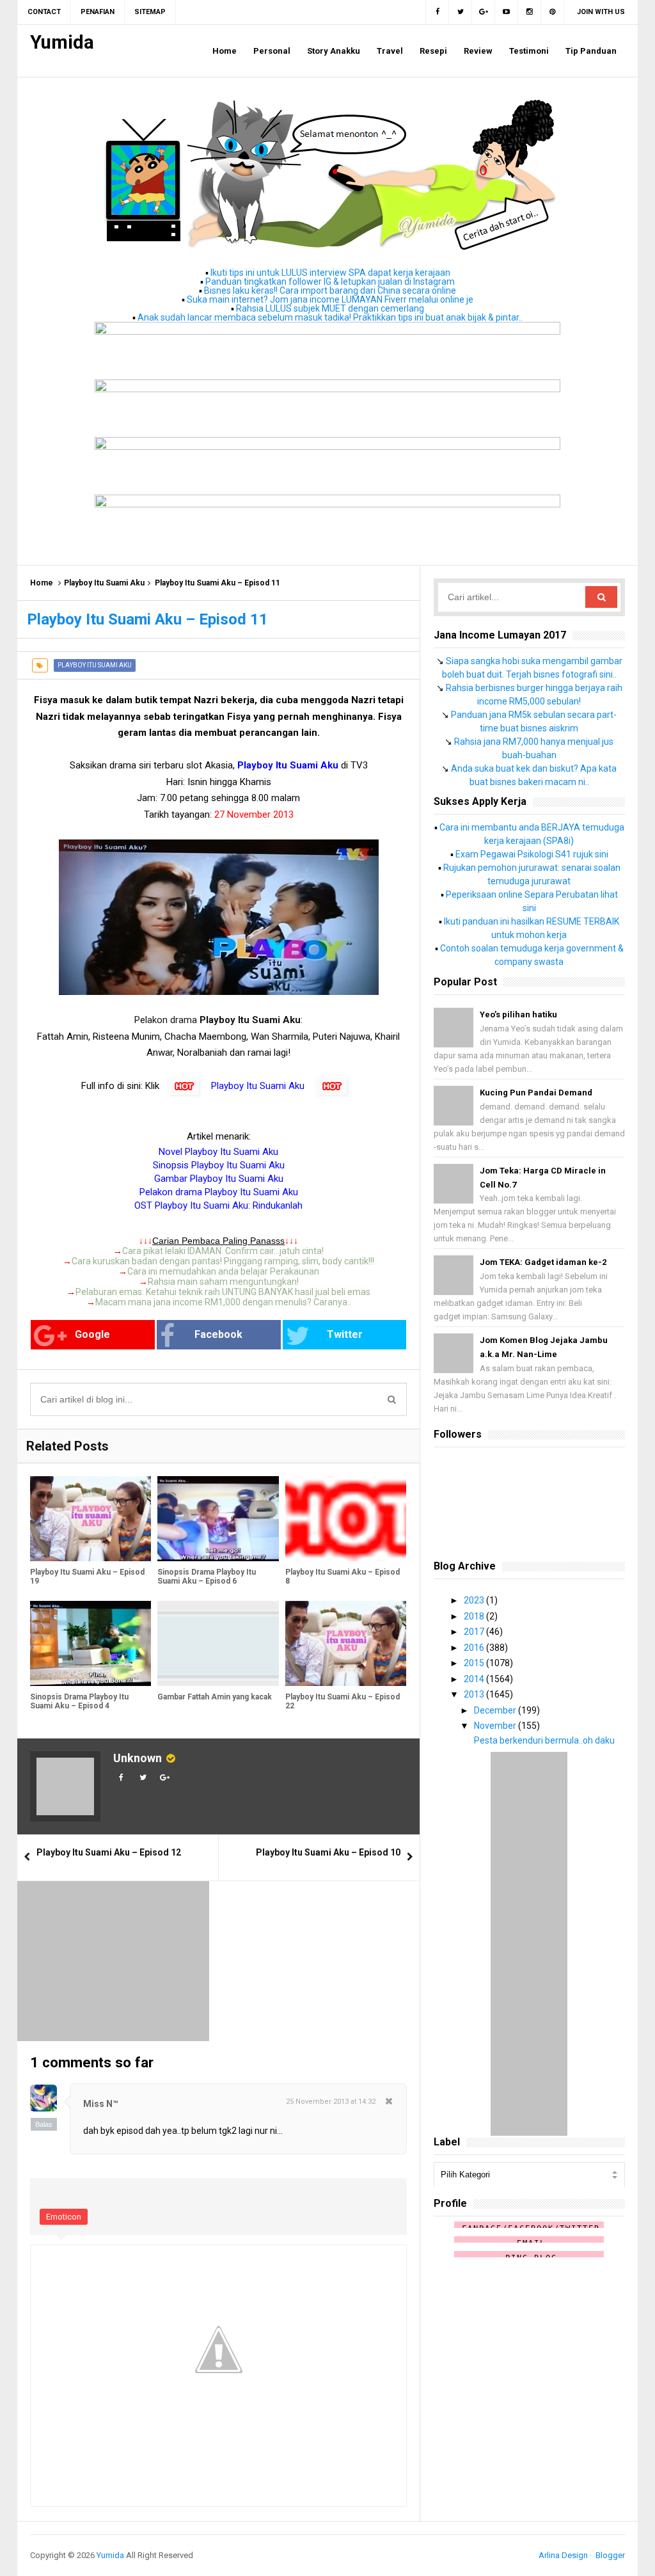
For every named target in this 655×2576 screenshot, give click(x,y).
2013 (475, 1694)
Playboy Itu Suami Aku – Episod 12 (109, 1852)
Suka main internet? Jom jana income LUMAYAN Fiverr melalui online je (330, 299)
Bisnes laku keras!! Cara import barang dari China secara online (330, 290)
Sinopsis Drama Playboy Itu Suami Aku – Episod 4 (79, 1701)
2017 (475, 1632)
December (496, 1710)
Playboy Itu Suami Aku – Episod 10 (328, 1852)
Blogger (610, 2555)
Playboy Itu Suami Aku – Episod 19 (87, 1577)
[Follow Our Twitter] (461, 12)
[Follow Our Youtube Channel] (507, 12)
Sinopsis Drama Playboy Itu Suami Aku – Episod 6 (207, 1577)
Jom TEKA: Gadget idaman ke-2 (543, 1262)
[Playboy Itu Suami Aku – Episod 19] (91, 1519)
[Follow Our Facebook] (437, 12)
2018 (475, 1616)
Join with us (601, 12)
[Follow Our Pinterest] (553, 12)
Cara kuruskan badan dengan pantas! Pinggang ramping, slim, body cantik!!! (223, 1261)
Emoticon (64, 2217)
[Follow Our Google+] (484, 12)
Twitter (345, 1334)
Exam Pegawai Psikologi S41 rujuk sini (532, 854)
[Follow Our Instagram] (530, 12)
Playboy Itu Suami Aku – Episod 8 (343, 1577)
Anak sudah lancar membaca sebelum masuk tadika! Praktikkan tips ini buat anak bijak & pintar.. (330, 317)
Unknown (138, 1758)
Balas (44, 2124)
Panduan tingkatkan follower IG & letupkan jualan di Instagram (330, 282)
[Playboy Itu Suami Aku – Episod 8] (346, 1519)
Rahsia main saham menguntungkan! (223, 1282)
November (496, 1726)
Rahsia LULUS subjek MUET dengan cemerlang (330, 308)
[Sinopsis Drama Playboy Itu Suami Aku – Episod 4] (91, 1643)
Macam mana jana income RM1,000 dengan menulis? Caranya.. (223, 1302)
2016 (475, 1648)
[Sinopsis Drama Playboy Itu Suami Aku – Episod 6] (218, 1519)
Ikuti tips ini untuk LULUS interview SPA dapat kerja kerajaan (330, 273)
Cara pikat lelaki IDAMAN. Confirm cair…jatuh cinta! (223, 1251)
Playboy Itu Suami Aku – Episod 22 (343, 1701)
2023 (475, 1600)
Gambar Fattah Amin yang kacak (215, 1697)
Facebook (218, 1334)
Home (42, 583)
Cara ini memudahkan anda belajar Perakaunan (223, 1271)
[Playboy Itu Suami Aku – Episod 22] (346, 1643)
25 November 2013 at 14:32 (331, 2102)
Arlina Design (563, 2555)
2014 (475, 1679)
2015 (475, 1663)
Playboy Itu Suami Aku (104, 583)
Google (92, 1334)
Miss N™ (101, 2104)
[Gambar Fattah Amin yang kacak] (218, 1643)
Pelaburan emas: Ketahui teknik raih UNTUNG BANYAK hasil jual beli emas (223, 1292)
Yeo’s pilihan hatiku (518, 1014)
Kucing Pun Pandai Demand (536, 1093)
